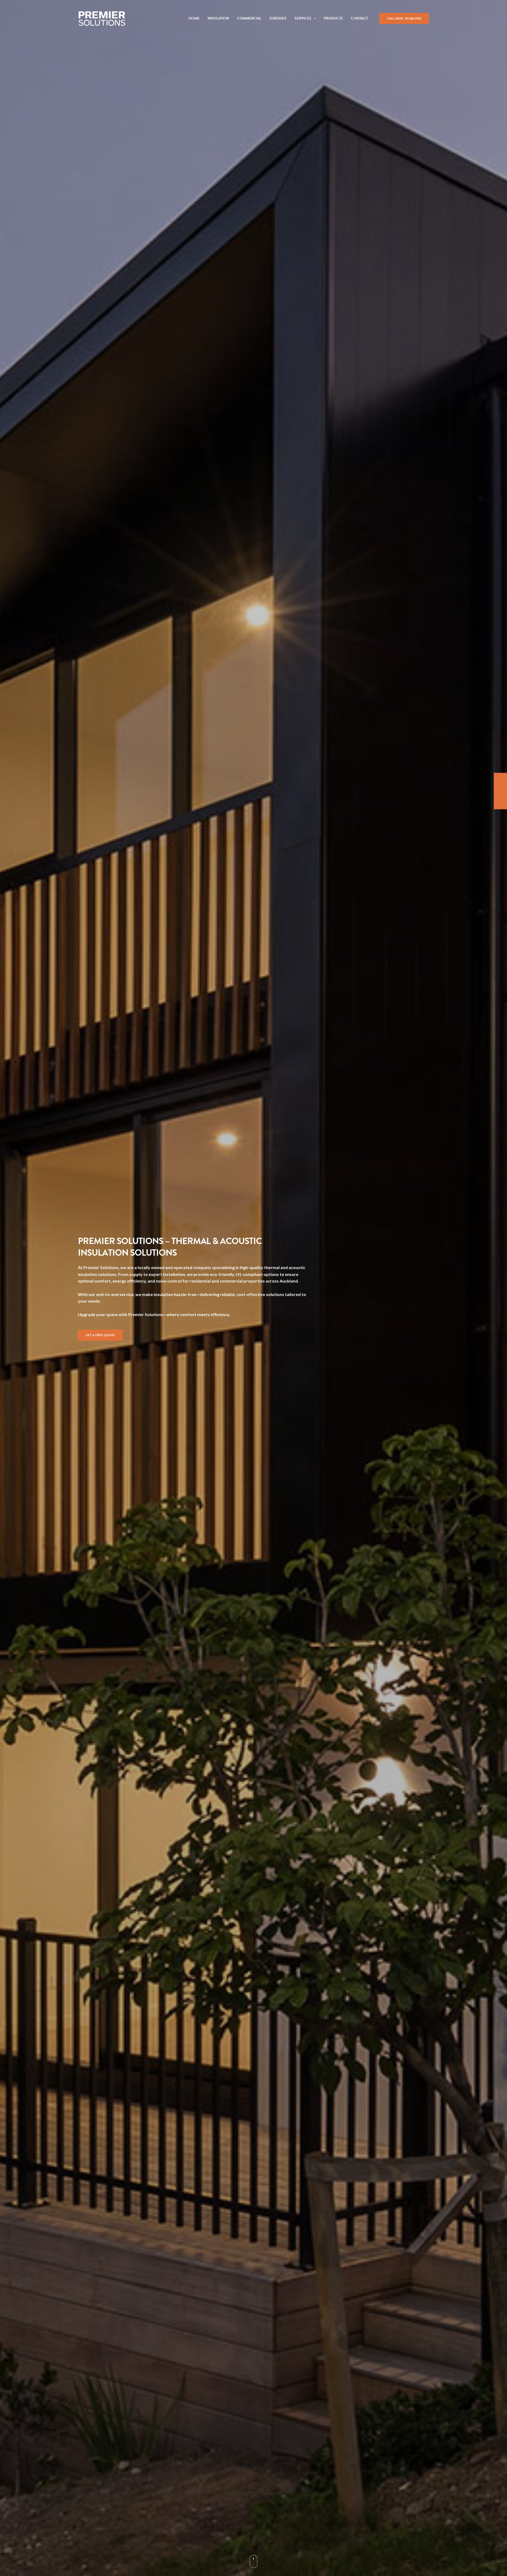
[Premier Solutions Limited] (102, 18)
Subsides (278, 18)
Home (194, 18)
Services (303, 18)
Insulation (218, 18)
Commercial (249, 18)
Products (333, 18)
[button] (100, 1335)
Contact (359, 18)
